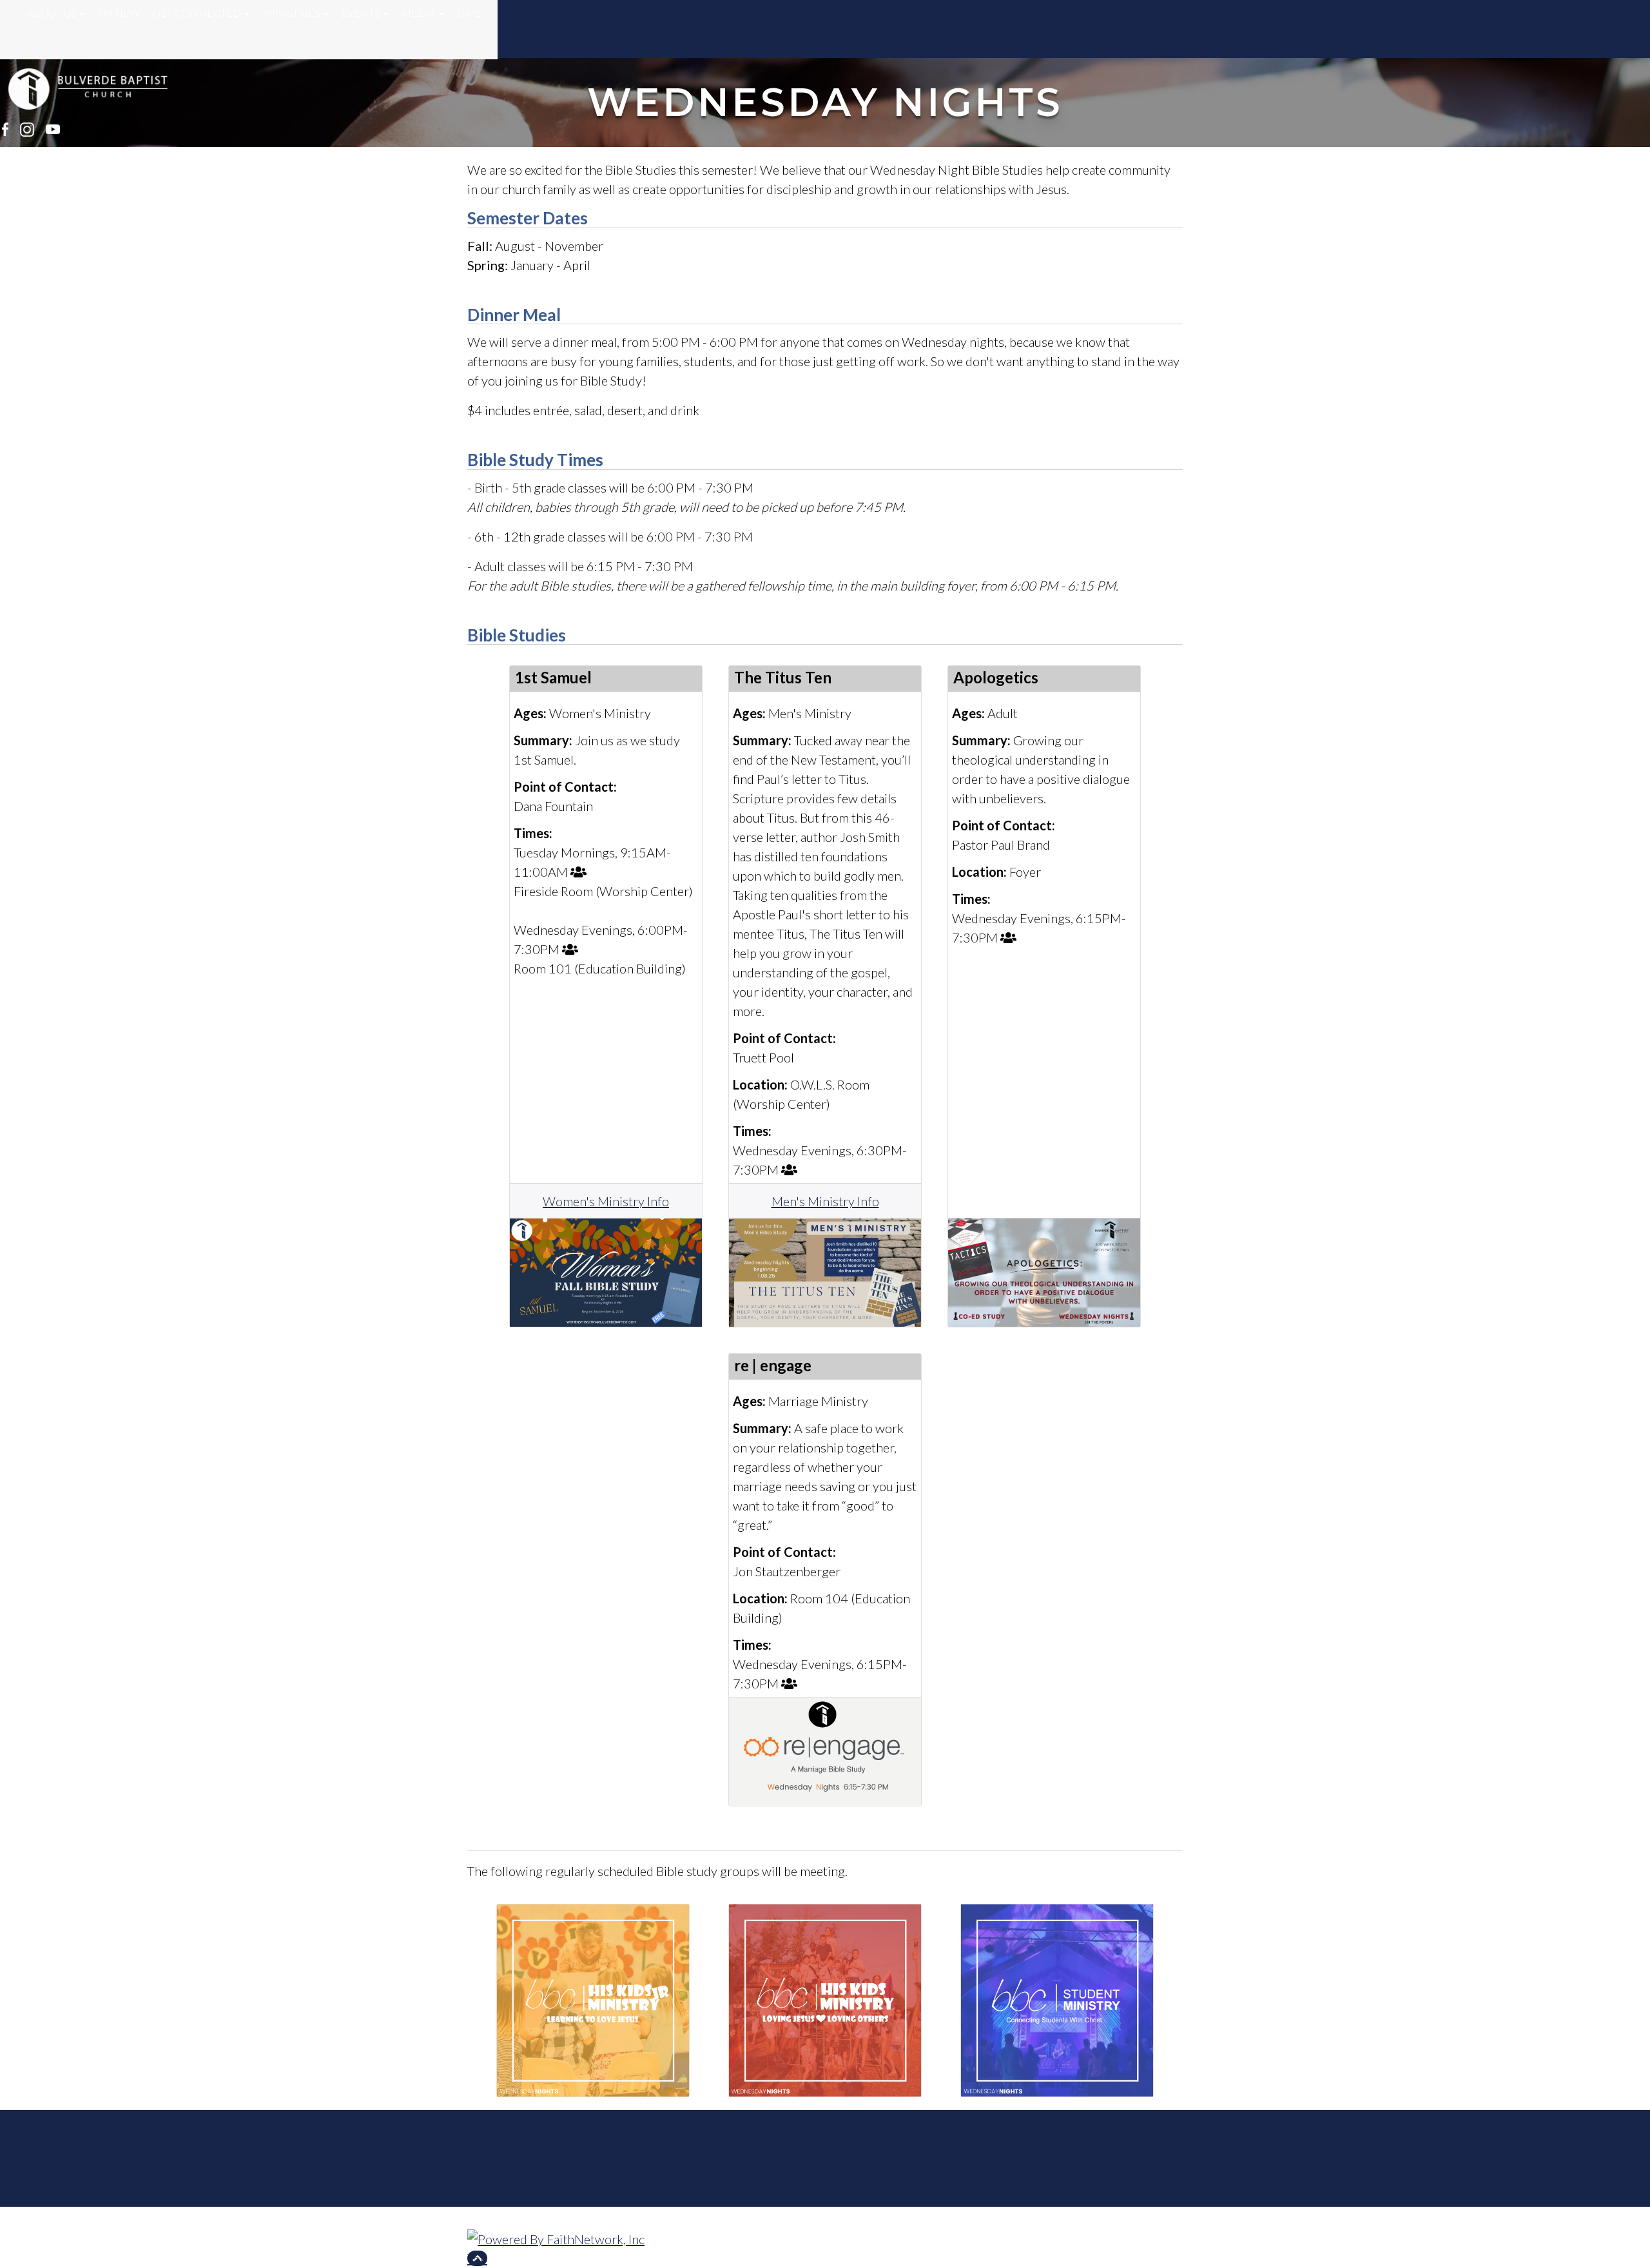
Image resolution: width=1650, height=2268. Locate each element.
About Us (52, 13)
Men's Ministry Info (825, 1201)
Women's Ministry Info (606, 1201)
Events (361, 13)
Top (477, 2258)
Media (419, 13)
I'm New (119, 13)
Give (469, 13)
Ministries (291, 13)
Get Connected (197, 13)
